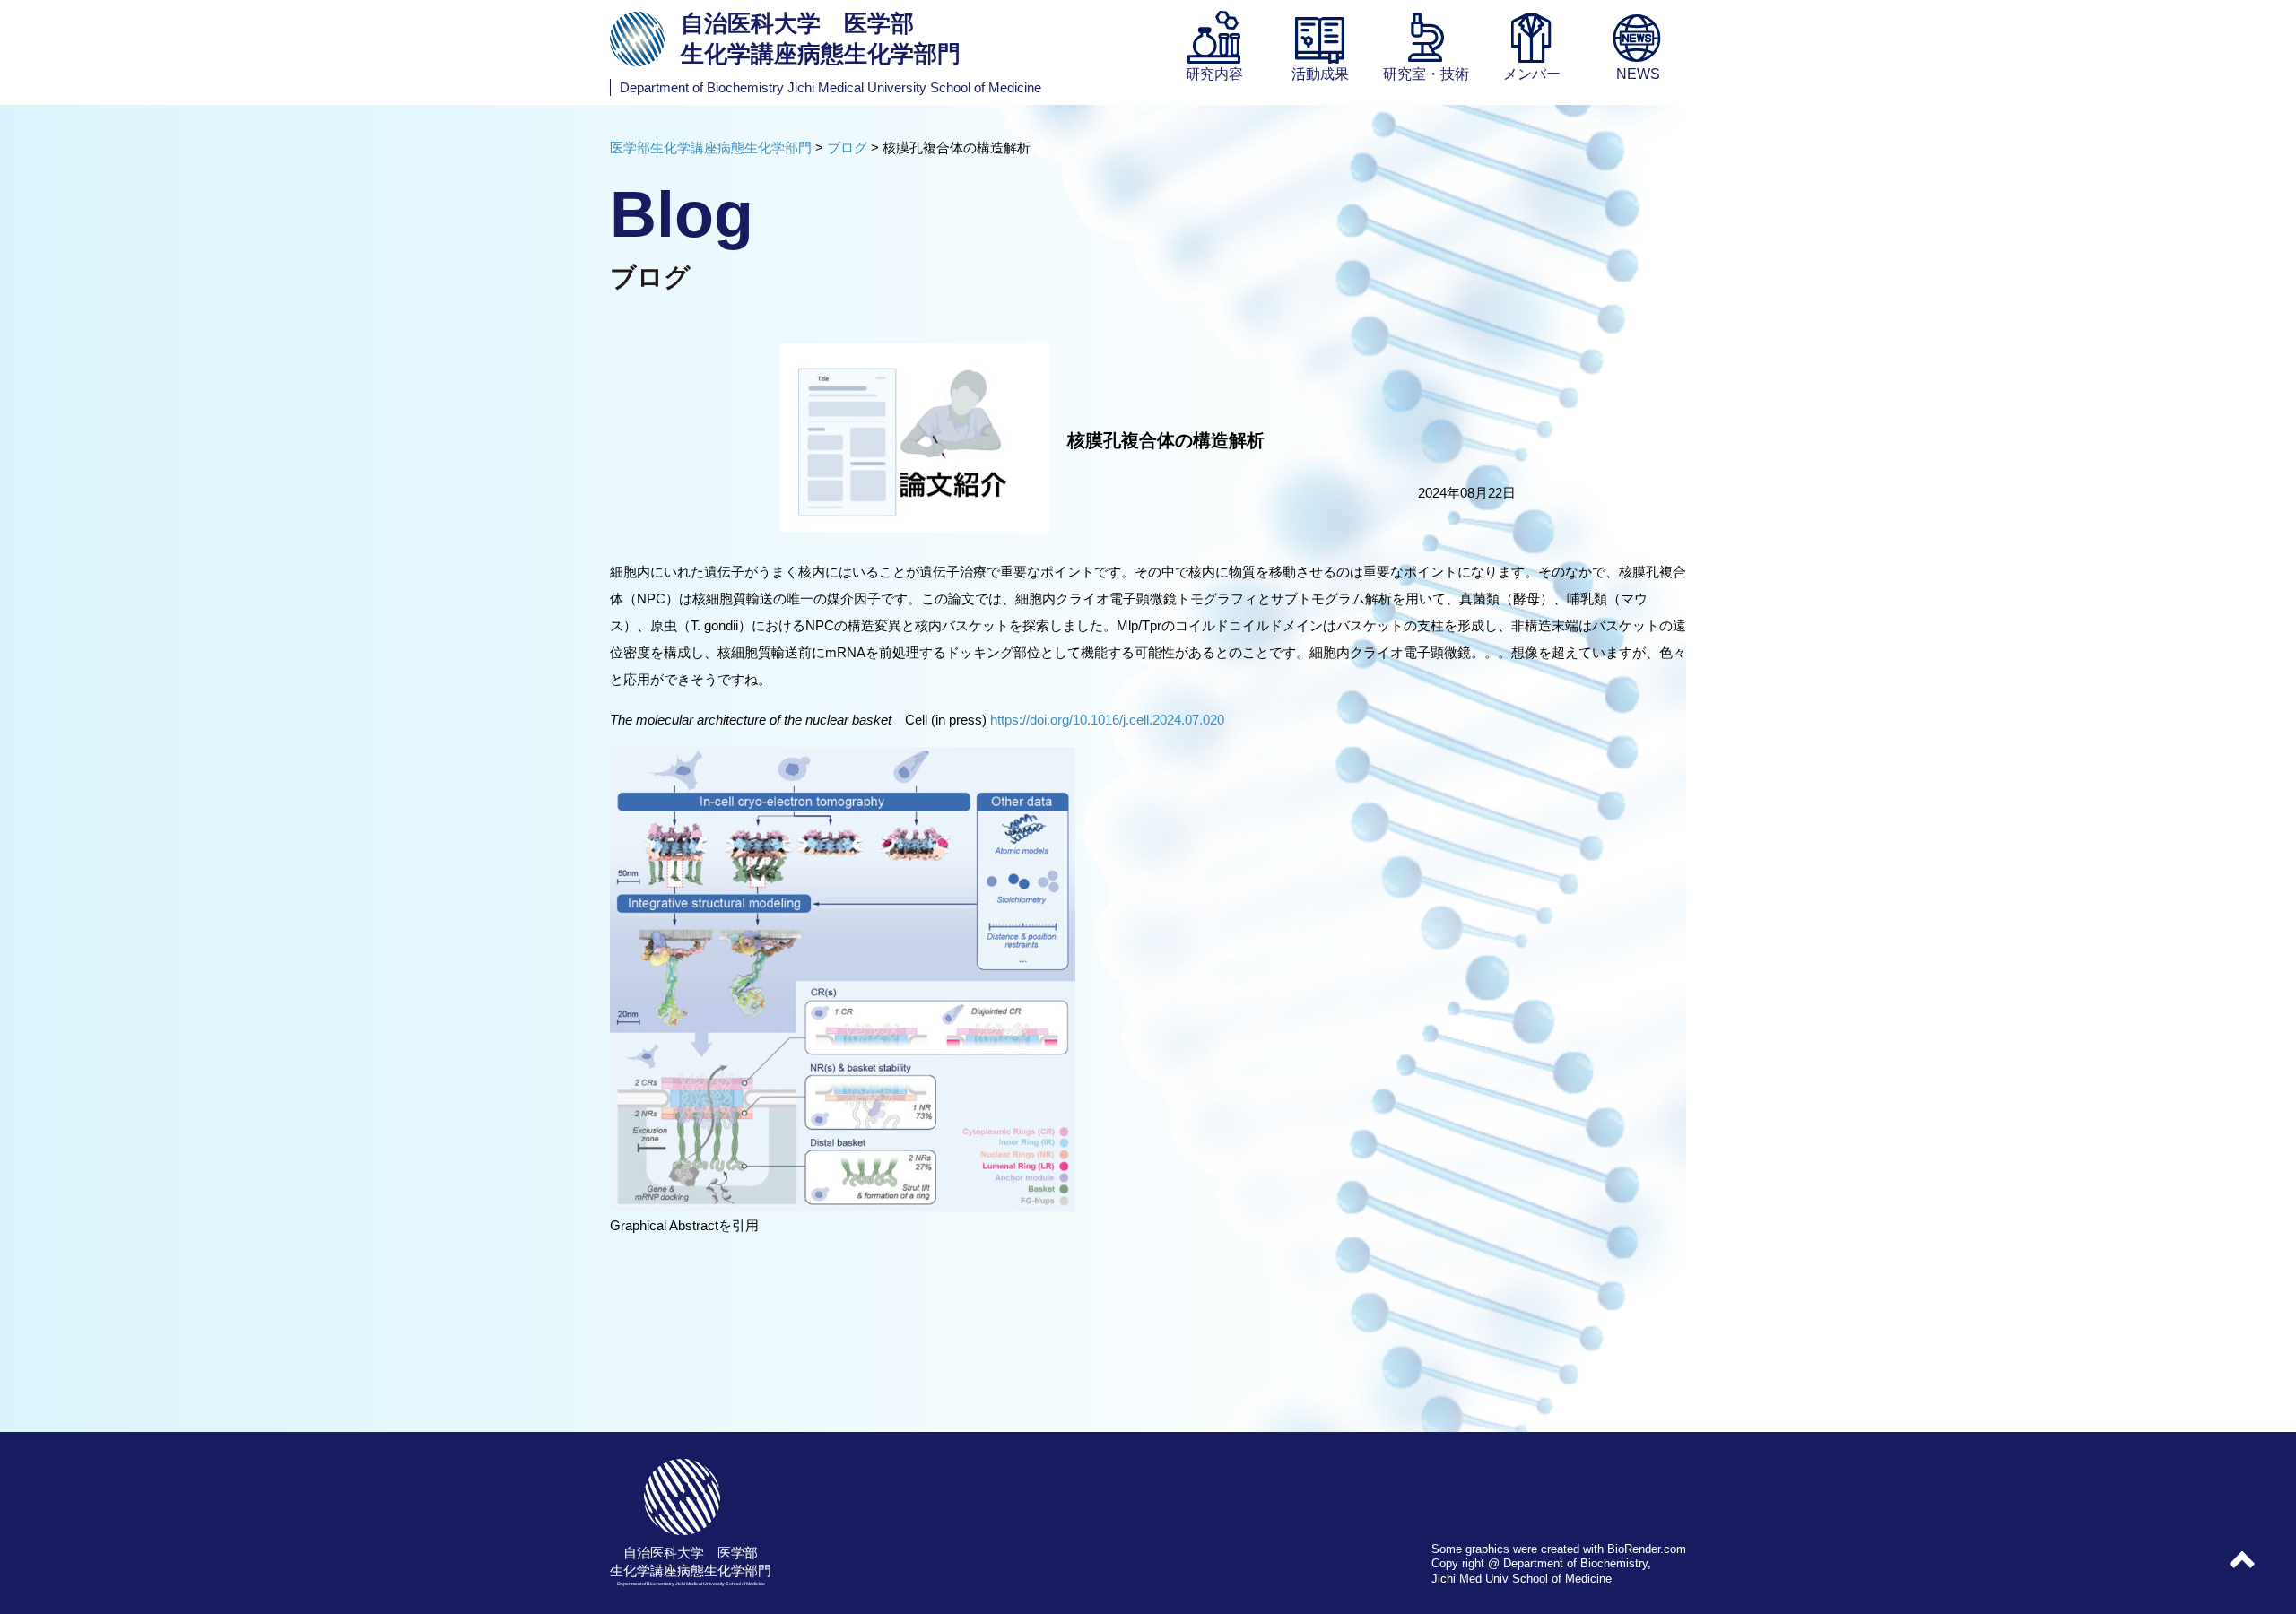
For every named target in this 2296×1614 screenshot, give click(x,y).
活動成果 (1320, 74)
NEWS (1638, 74)
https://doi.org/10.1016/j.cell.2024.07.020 (1107, 720)
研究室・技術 (1426, 74)
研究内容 (1214, 74)
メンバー (1532, 74)
